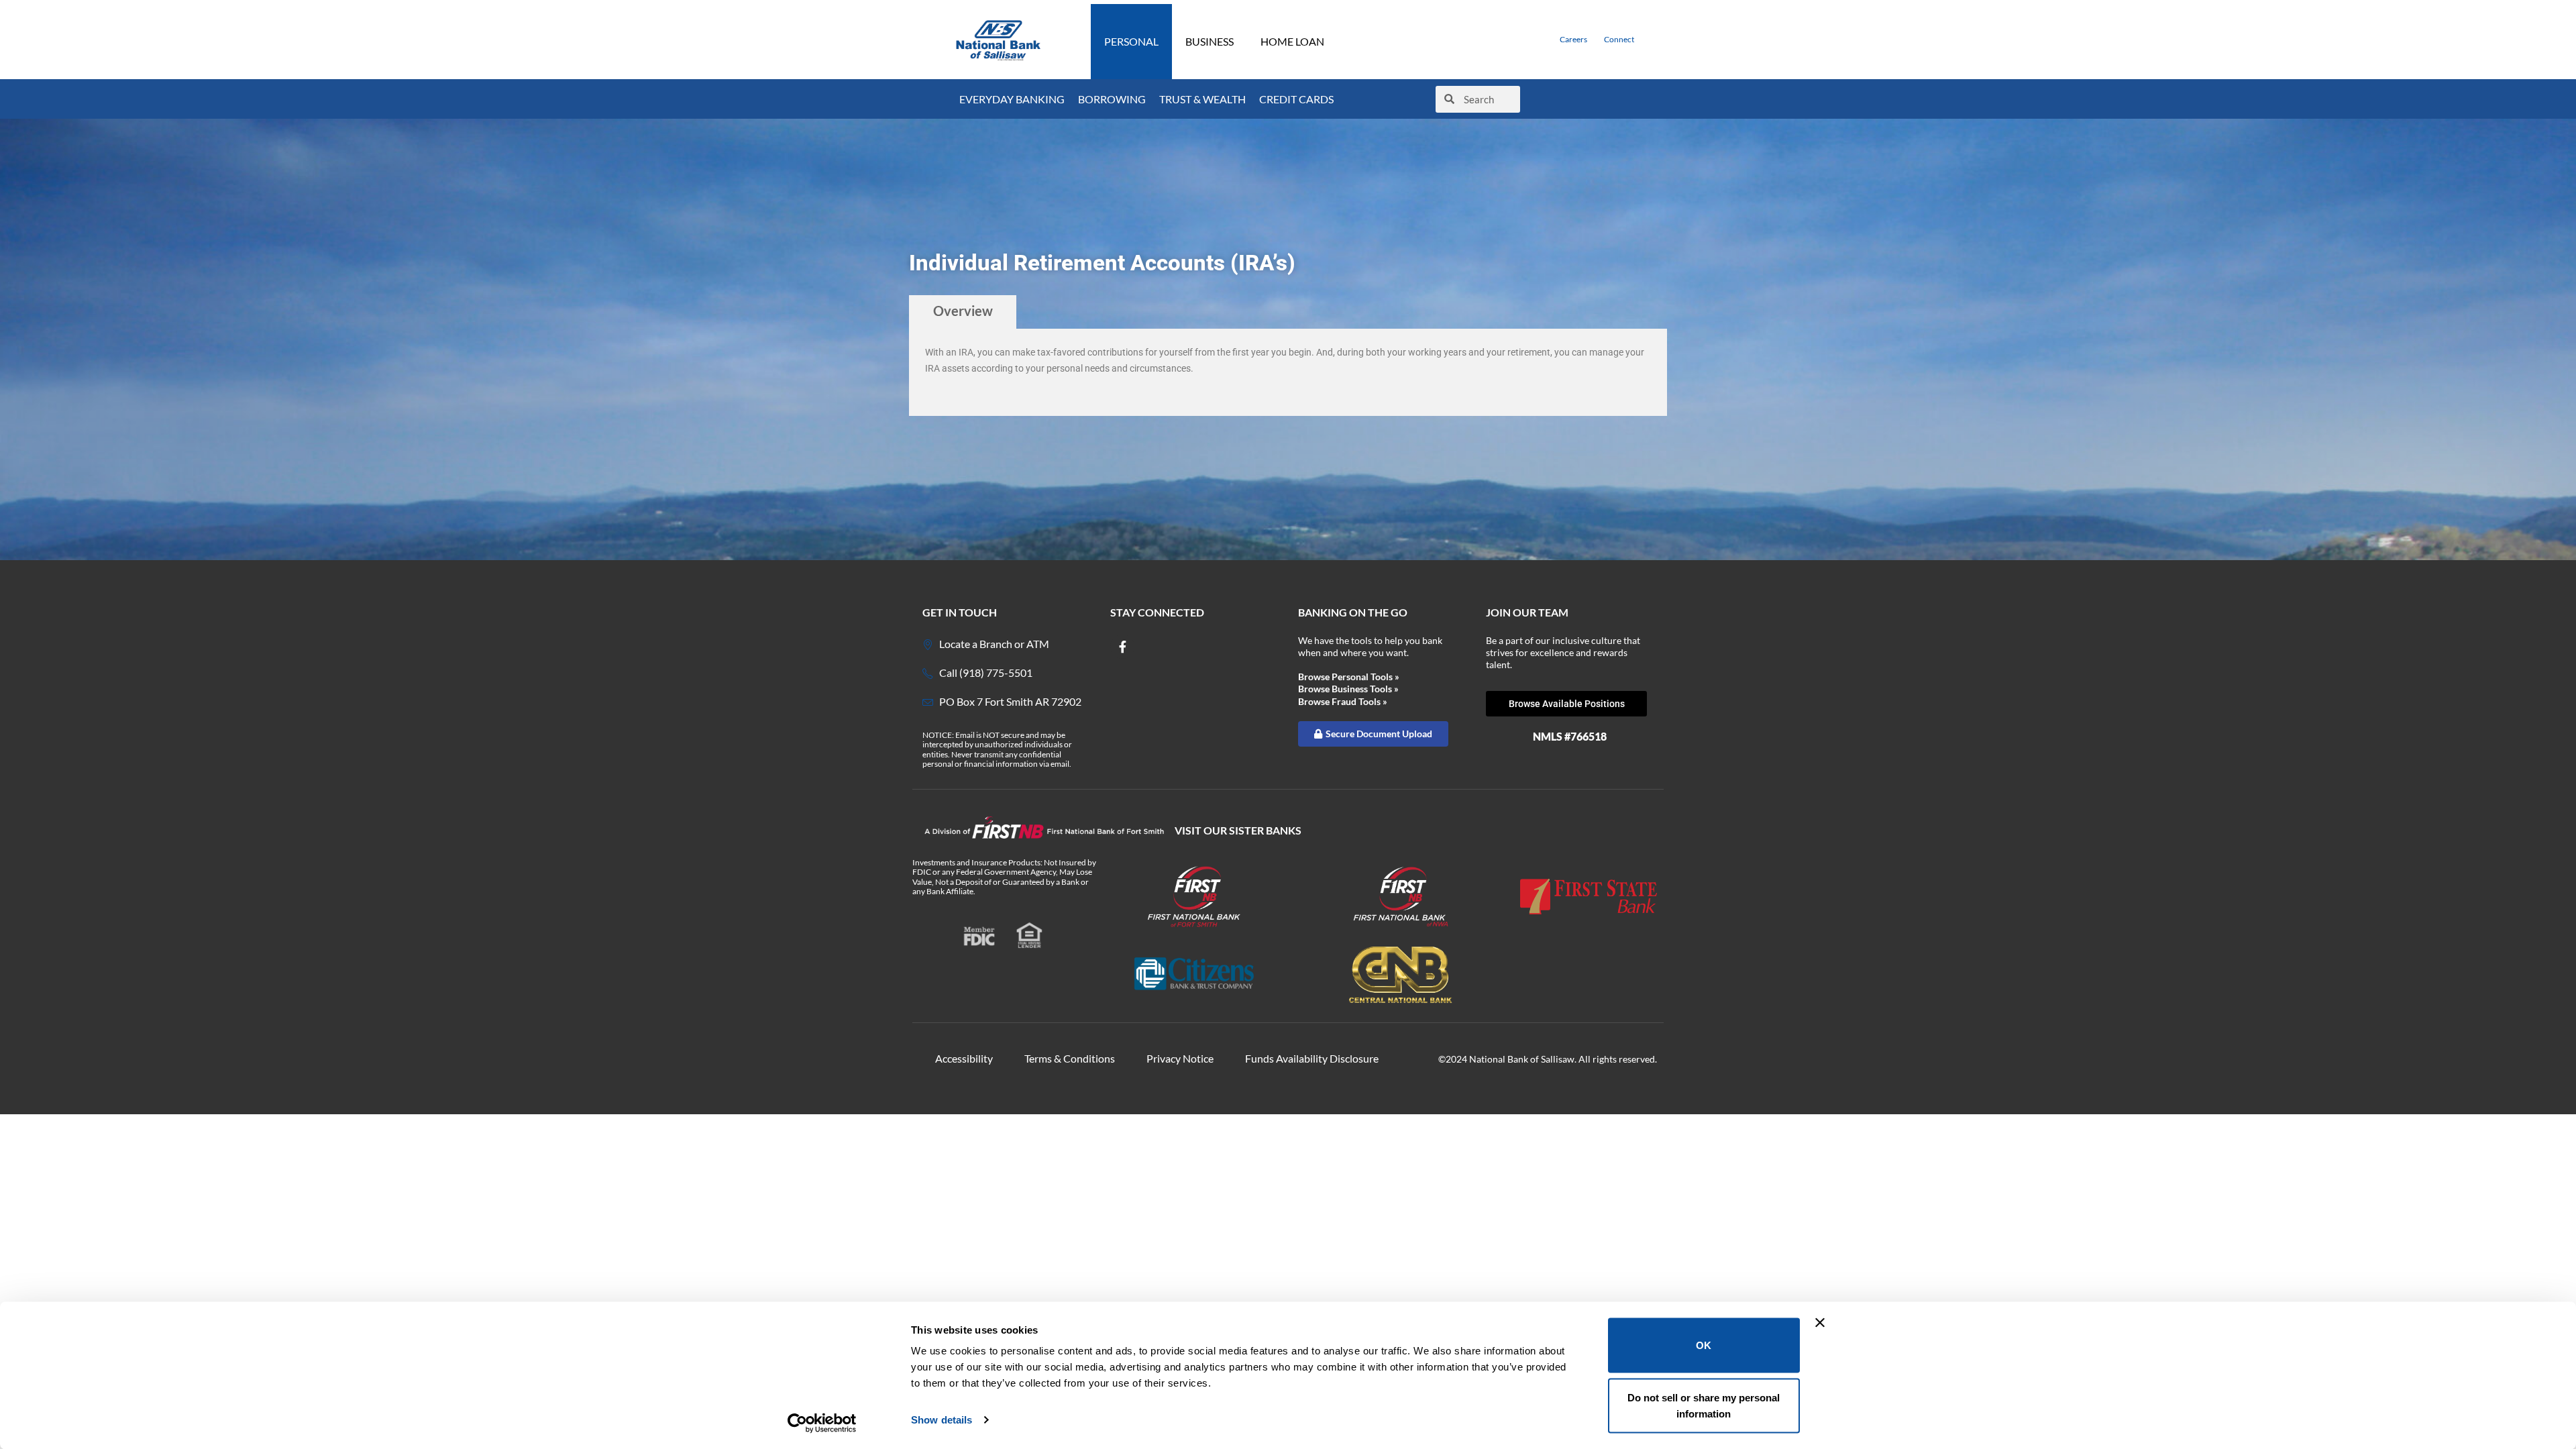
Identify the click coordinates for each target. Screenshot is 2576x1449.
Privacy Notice (1180, 1058)
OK (1704, 1345)
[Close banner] (1820, 1323)
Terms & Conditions (1070, 1058)
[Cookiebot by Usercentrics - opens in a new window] (822, 1423)
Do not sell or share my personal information (1704, 1405)
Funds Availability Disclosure (1312, 1058)
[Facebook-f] (1122, 647)
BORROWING (1112, 99)
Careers (1573, 39)
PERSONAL (1131, 41)
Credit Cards (1296, 99)
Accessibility (964, 1058)
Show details (942, 1420)
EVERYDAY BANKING (1012, 99)
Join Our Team (1527, 612)
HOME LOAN (1292, 41)
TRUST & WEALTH (1202, 99)
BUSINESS (1210, 41)
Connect (1619, 39)
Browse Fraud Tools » (1343, 701)
